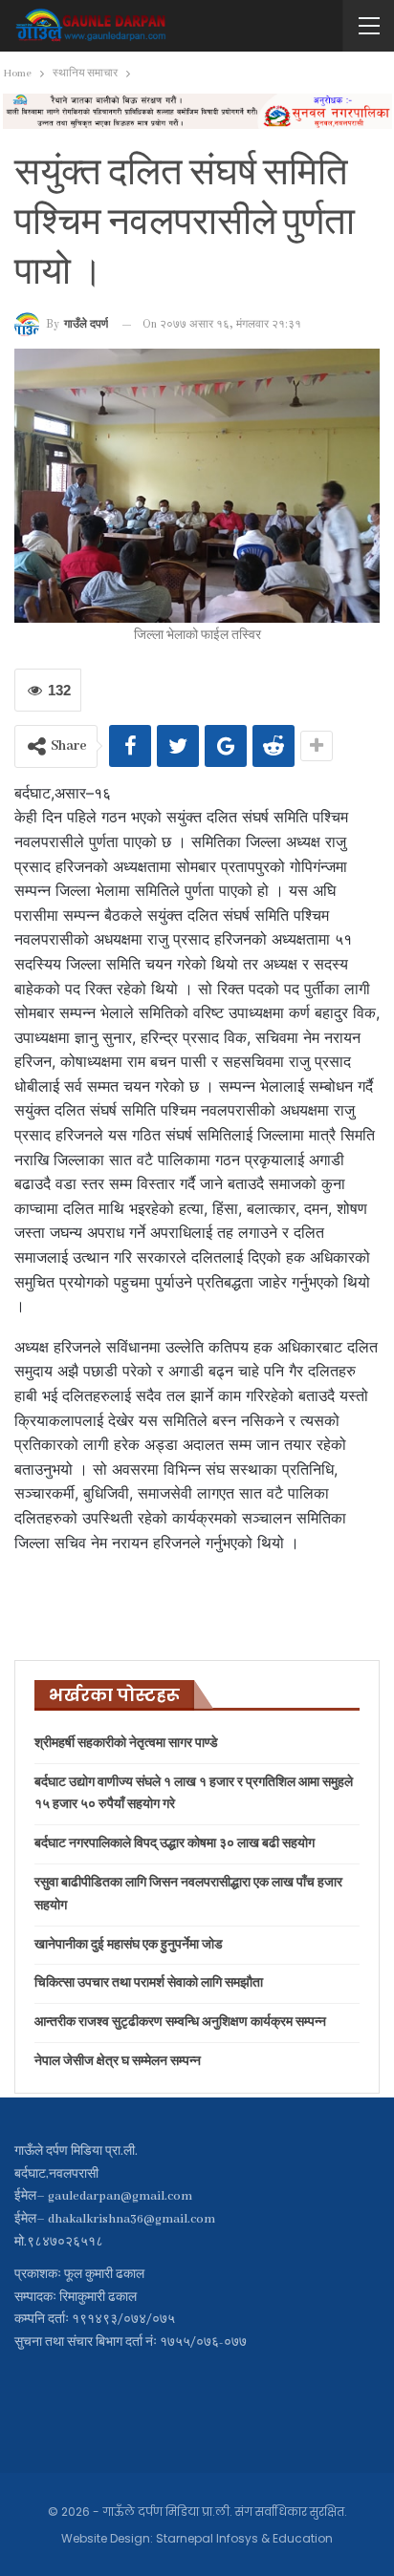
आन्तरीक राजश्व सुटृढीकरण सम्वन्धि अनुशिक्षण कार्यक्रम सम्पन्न (180, 2022)
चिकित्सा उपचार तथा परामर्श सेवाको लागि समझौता (149, 1983)
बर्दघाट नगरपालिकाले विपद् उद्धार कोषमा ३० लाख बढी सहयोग (175, 1844)
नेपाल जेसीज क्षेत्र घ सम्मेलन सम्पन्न (118, 2062)
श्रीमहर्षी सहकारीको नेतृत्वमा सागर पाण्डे (126, 1744)
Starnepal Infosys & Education (244, 2538)
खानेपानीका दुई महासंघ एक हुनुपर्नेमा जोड (129, 1945)
